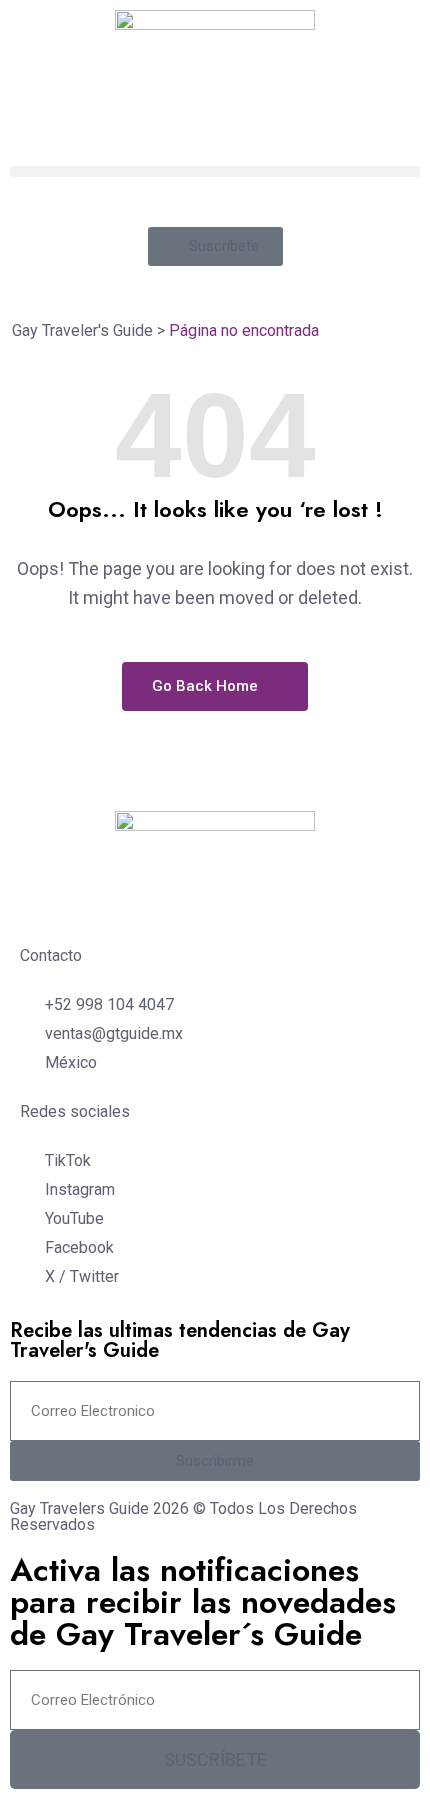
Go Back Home (207, 686)
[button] (215, 171)
